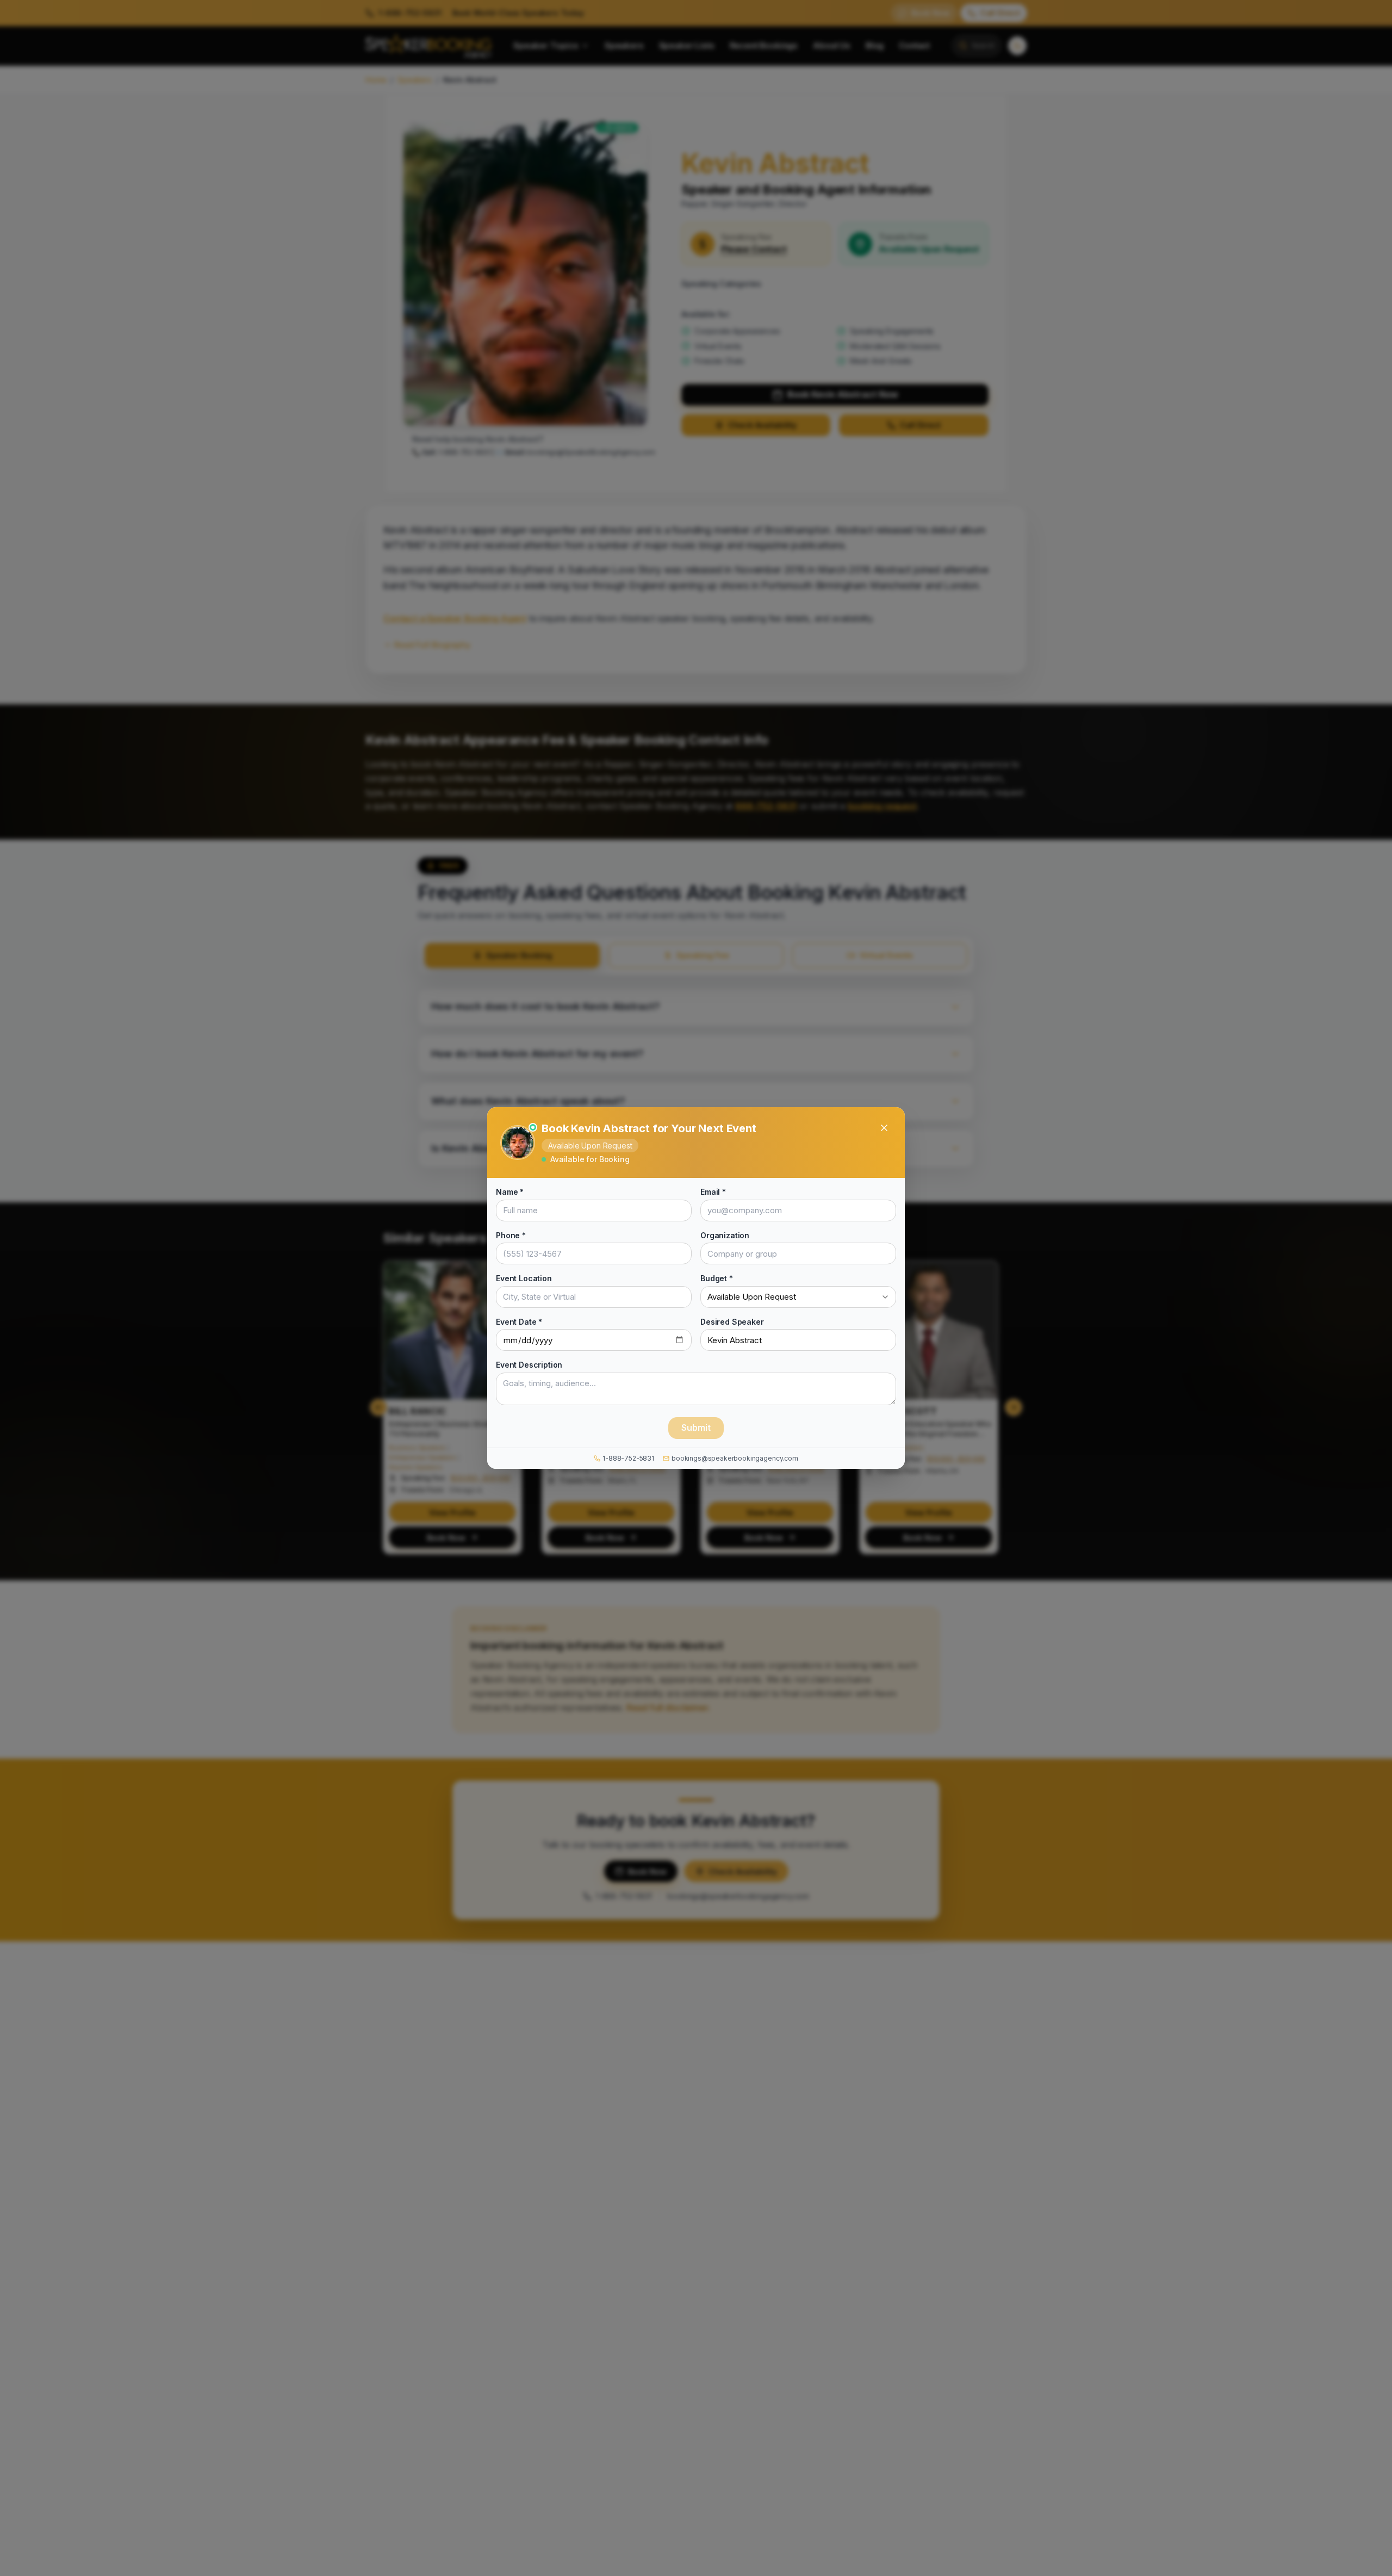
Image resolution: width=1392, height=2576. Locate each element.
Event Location (524, 1278)
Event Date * (519, 1321)
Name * (510, 1192)
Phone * (511, 1235)
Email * (713, 1192)
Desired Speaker (732, 1321)
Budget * (717, 1278)
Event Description (529, 1365)
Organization (725, 1235)
